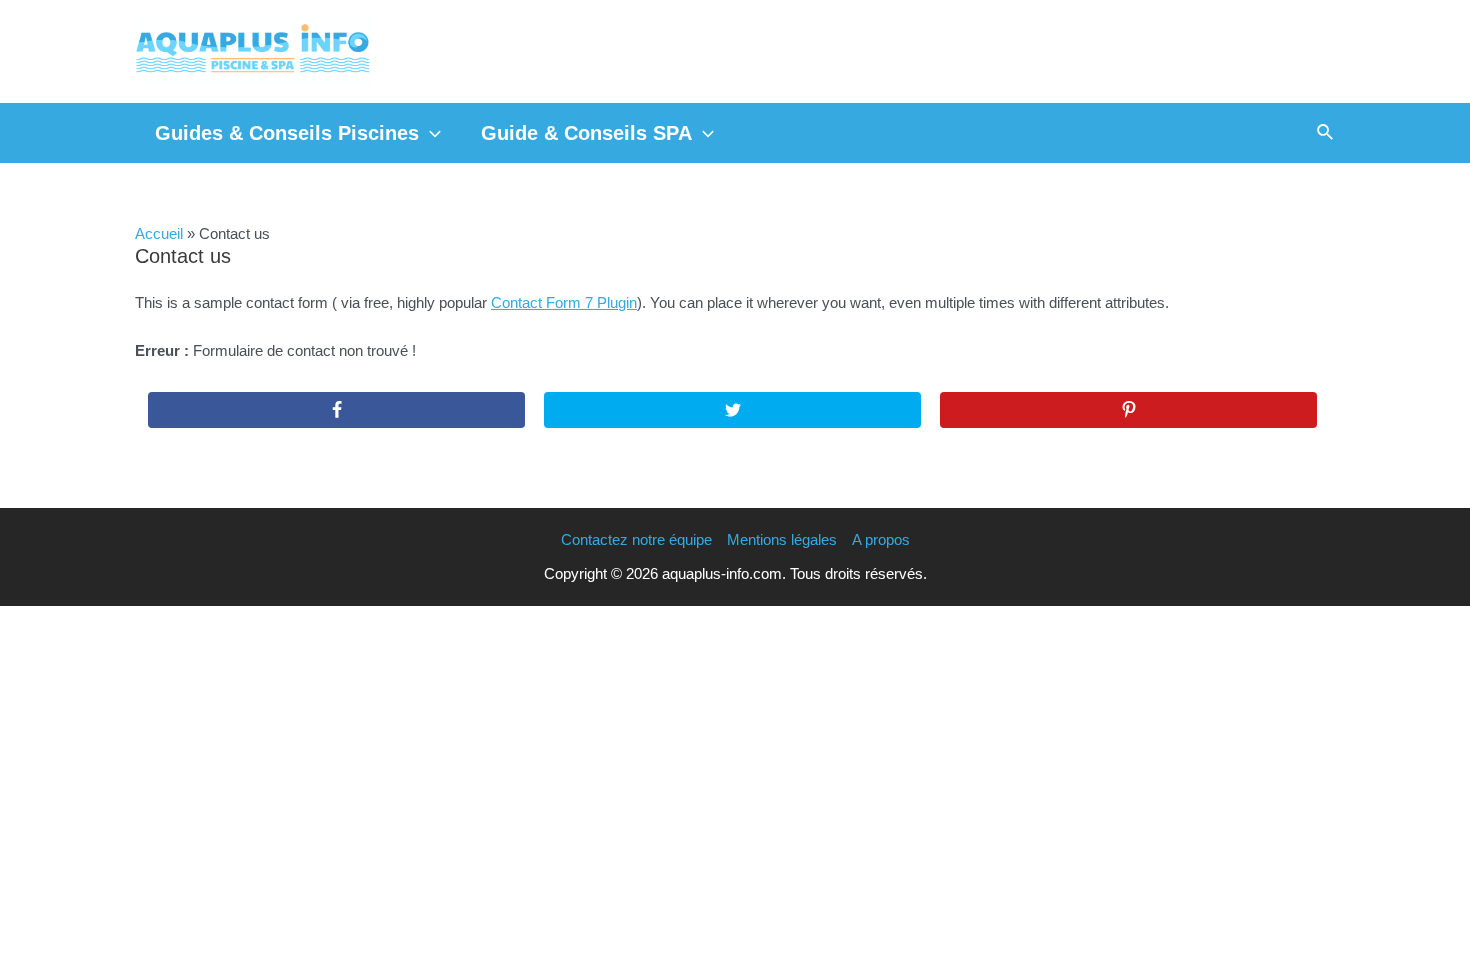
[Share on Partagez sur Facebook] (336, 410)
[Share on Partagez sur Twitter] (732, 410)
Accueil (159, 233)
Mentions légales (782, 539)
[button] (430, 133)
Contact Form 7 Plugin (564, 302)
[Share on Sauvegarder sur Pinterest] (1128, 410)
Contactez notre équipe (636, 539)
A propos (881, 539)
